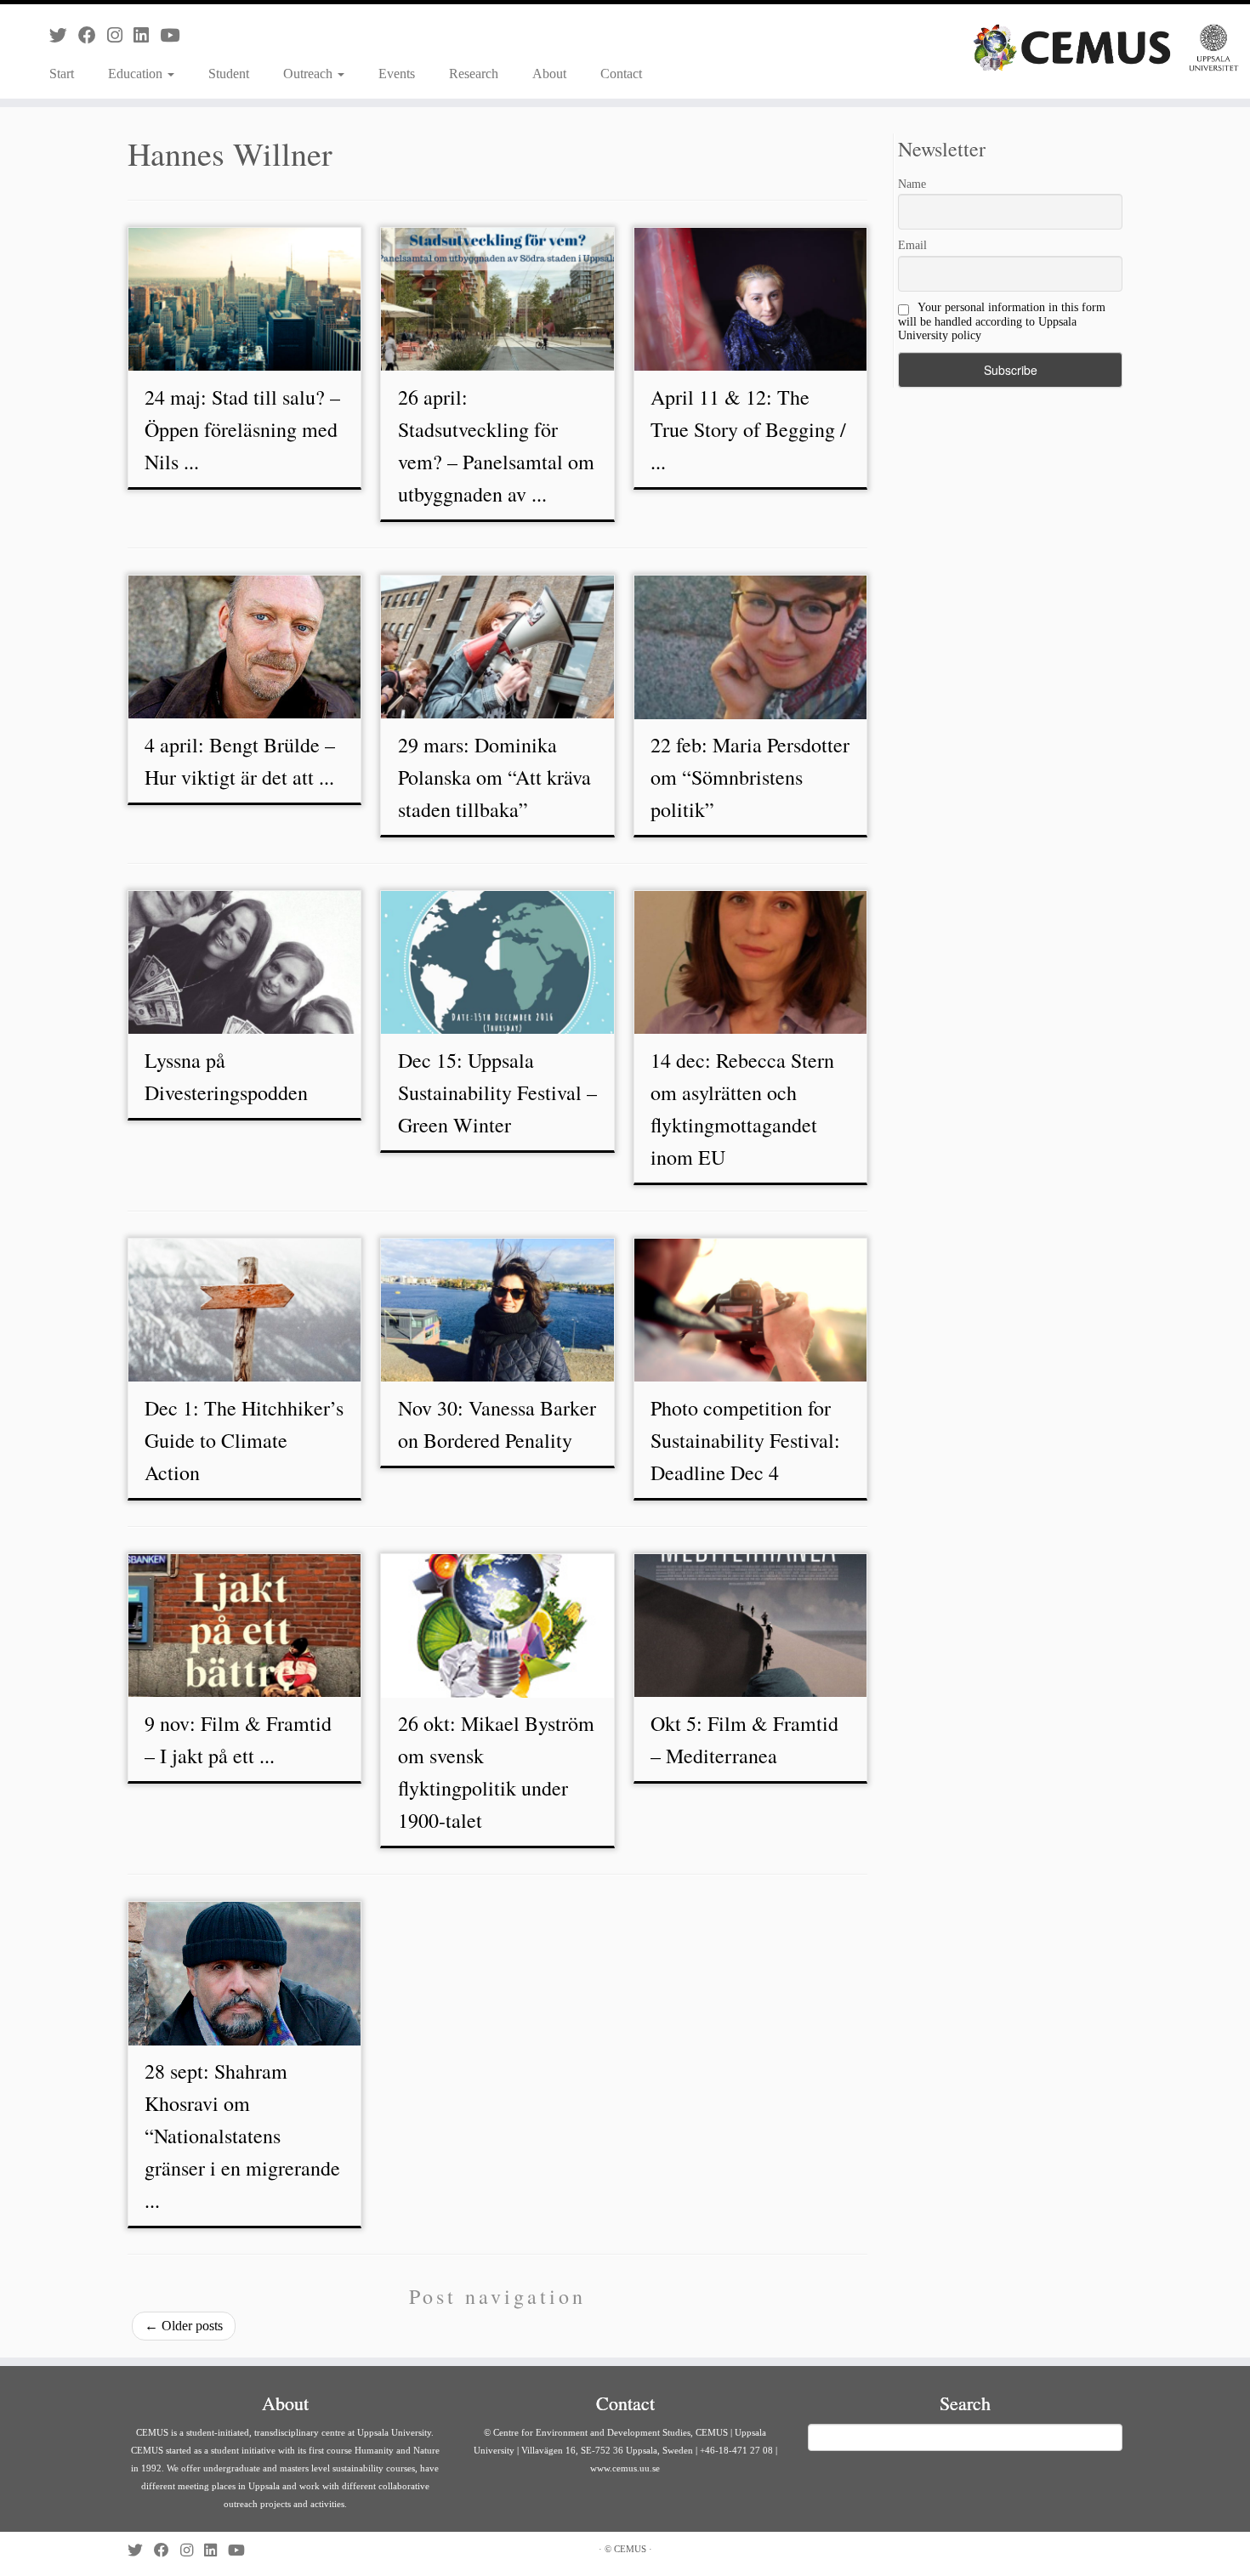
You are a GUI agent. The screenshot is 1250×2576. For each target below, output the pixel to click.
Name (912, 184)
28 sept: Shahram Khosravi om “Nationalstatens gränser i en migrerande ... (242, 2136)
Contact (621, 74)
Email (912, 245)
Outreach (310, 74)
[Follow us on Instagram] (120, 35)
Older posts (184, 2326)
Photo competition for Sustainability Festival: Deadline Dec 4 (745, 1440)
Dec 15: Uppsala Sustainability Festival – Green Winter (497, 1092)
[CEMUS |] (1106, 48)
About (549, 74)
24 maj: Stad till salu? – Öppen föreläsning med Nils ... (242, 429)
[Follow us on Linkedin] (147, 35)
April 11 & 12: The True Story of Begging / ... (748, 429)
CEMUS (630, 2549)
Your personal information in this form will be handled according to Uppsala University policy (1002, 321)
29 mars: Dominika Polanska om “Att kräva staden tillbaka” (494, 777)
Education (137, 74)
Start (62, 74)
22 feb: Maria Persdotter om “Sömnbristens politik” (750, 777)
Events (397, 74)
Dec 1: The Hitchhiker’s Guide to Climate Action (244, 1440)
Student (229, 74)
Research (474, 74)
